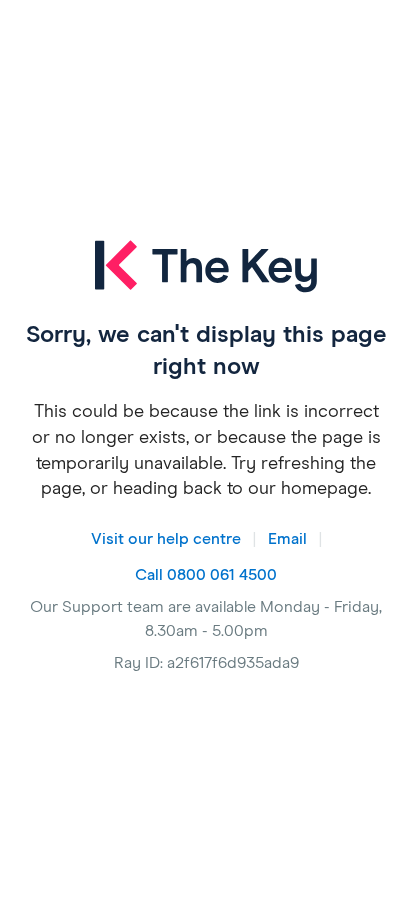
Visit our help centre (166, 539)
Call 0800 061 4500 (206, 575)
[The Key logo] (205, 280)
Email (287, 539)
